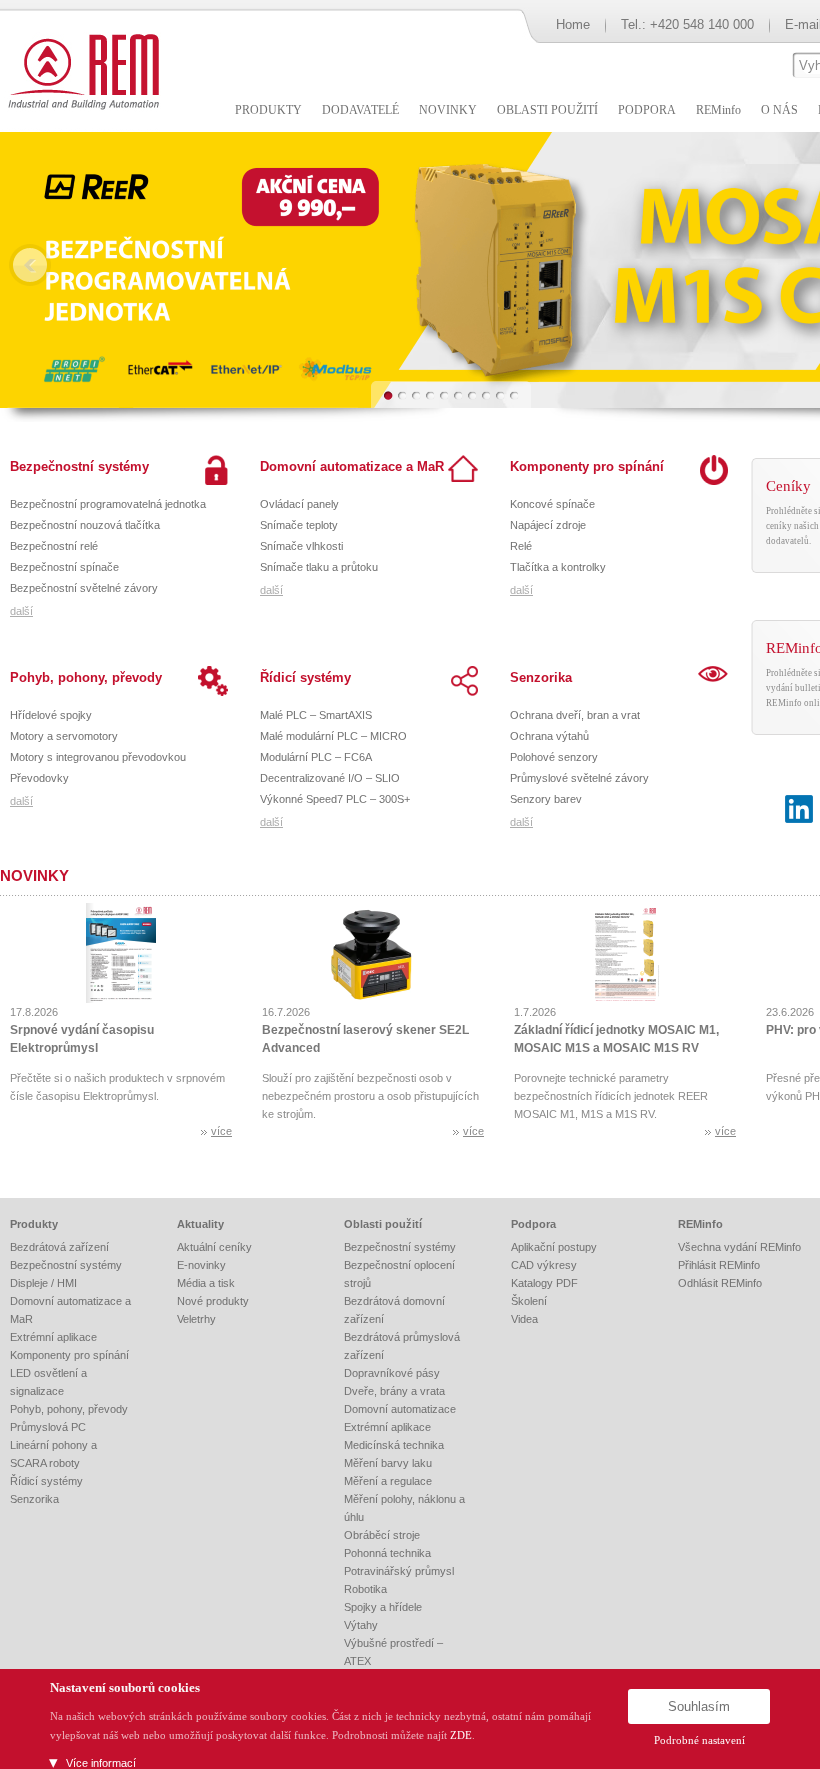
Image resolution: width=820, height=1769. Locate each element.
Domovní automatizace (400, 1409)
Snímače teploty (299, 525)
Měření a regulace (388, 1481)
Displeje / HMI (43, 1283)
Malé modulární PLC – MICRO (333, 736)
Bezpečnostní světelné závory (84, 588)
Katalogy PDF (544, 1283)
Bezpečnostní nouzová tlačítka (85, 525)
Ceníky (788, 486)
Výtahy (361, 1625)
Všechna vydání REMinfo (739, 1247)
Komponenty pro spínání (587, 466)
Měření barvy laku (388, 1463)
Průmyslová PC (48, 1427)
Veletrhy (196, 1319)
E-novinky (201, 1265)
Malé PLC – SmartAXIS (316, 715)
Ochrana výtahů (549, 736)
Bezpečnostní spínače (64, 567)
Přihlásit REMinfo (719, 1265)
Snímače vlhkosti (301, 546)
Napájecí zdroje (548, 525)
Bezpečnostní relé (54, 546)
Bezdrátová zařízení (59, 1247)
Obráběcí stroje (382, 1535)
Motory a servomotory (64, 736)
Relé (521, 546)
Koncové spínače (552, 504)
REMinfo (700, 1224)
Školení (529, 1301)
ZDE (461, 1735)
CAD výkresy (544, 1265)
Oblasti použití (383, 1224)
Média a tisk (206, 1283)
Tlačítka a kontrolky (558, 567)
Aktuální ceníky (214, 1247)
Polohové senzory (554, 757)
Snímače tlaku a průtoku (319, 567)
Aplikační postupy (554, 1247)
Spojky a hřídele (383, 1607)
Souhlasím (699, 1706)
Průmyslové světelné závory (579, 778)
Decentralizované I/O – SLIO (330, 778)
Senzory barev (546, 799)
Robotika (365, 1589)
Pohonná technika (387, 1553)
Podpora (533, 1224)
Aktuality (200, 1224)
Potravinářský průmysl (399, 1571)
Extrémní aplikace (53, 1337)
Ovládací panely (299, 504)
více (221, 1131)
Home (573, 24)
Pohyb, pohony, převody (86, 677)
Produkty (34, 1224)
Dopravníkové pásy (392, 1373)
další (21, 611)
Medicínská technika (394, 1445)
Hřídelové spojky (51, 715)
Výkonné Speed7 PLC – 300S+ (335, 799)
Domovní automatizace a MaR (352, 466)
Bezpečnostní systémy (79, 466)
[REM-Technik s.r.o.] (80, 70)
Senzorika (541, 677)
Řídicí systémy (305, 677)
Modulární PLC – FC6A (316, 757)
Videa (524, 1319)
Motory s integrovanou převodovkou (98, 757)
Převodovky (39, 778)
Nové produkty (213, 1301)
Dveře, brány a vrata (394, 1391)
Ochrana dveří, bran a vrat (575, 715)
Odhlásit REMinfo (720, 1283)
